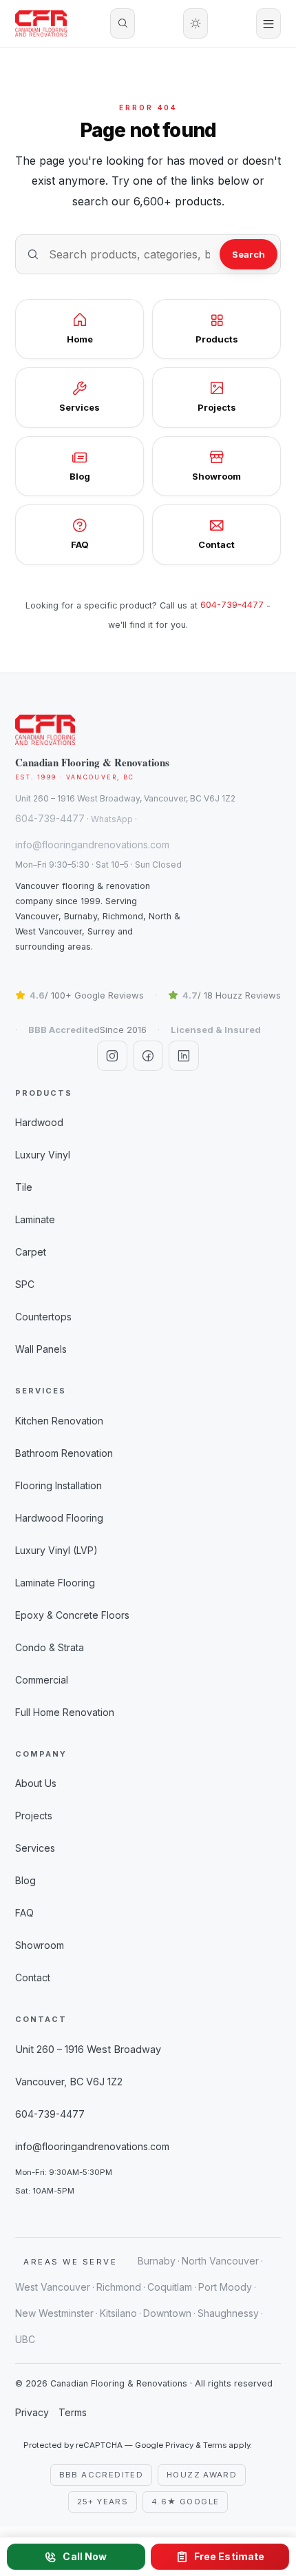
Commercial (42, 1680)
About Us (36, 1783)
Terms (73, 2412)
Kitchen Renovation (59, 1421)
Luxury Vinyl (43, 1155)
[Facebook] (148, 1056)
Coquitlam (170, 2287)
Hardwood (39, 1122)
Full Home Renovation (65, 1712)
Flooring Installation (59, 1485)
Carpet (31, 1252)
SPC (25, 1284)
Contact (33, 1977)
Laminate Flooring (55, 1583)
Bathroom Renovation (64, 1453)
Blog (25, 1880)
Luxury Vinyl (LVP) (56, 1550)
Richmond (119, 2287)
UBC (25, 2339)
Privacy (32, 2412)
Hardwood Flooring (59, 1518)
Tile (24, 1187)
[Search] (123, 23)
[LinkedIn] (184, 1056)
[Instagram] (112, 1056)
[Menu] (268, 23)
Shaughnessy (228, 2313)
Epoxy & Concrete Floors (72, 1615)
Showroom (40, 1945)
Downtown (167, 2313)
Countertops (43, 1317)
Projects (34, 1816)
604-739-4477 (232, 605)
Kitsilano (118, 2313)
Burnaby (157, 2261)
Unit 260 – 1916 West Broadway (88, 2049)
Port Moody (225, 2287)
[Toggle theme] (195, 23)
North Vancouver (220, 2261)
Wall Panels (41, 1349)
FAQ (24, 1913)
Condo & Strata (50, 1647)
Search (249, 254)
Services (35, 1848)
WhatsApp (112, 819)
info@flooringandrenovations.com (92, 845)
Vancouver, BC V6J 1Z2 (69, 2082)
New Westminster (54, 2313)
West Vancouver (53, 2287)
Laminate (35, 1219)
